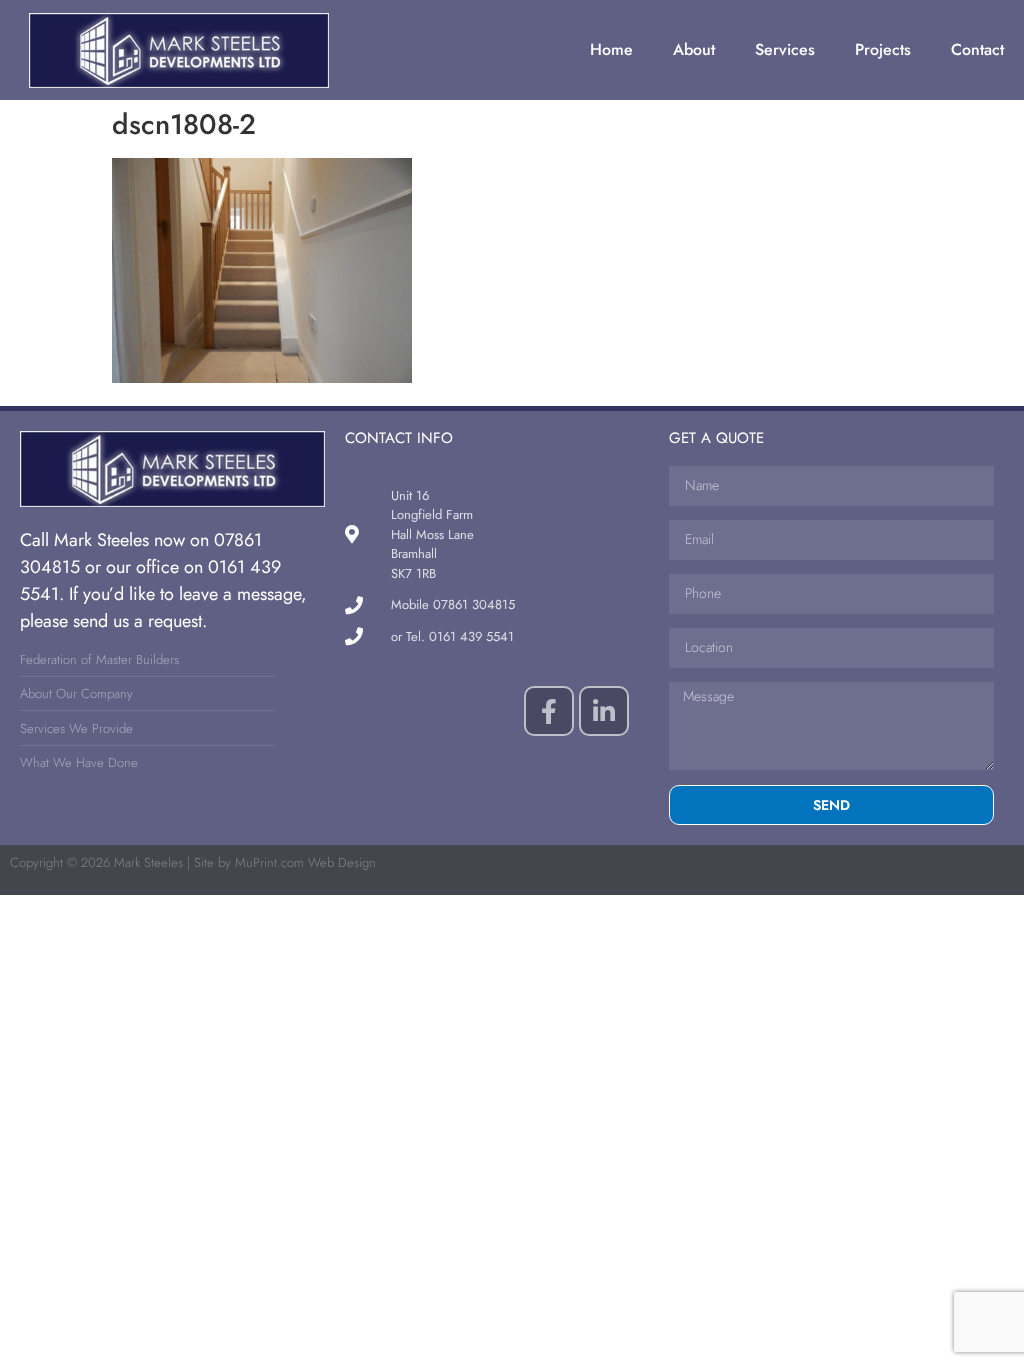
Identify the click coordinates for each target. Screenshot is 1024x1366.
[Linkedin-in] (604, 711)
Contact (977, 49)
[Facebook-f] (549, 711)
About (694, 49)
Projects (883, 49)
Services (785, 49)
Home (611, 49)
